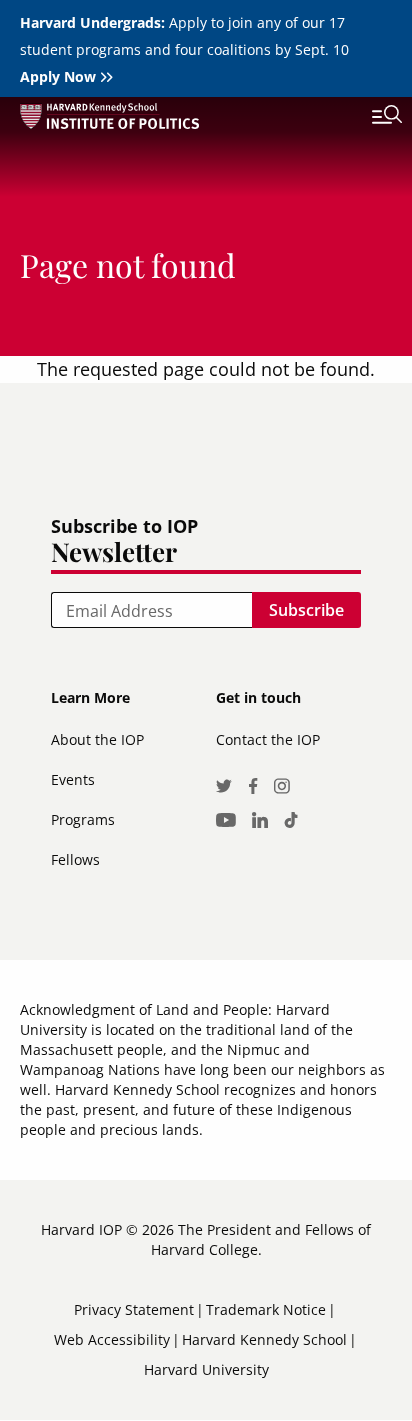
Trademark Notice (266, 1309)
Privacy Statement (134, 1309)
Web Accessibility (112, 1339)
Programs (83, 819)
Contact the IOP (268, 739)
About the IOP (97, 739)
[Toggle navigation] (372, 117)
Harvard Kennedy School (264, 1339)
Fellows (75, 859)
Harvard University (206, 1369)
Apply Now (58, 76)
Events (73, 779)
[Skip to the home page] (186, 119)
